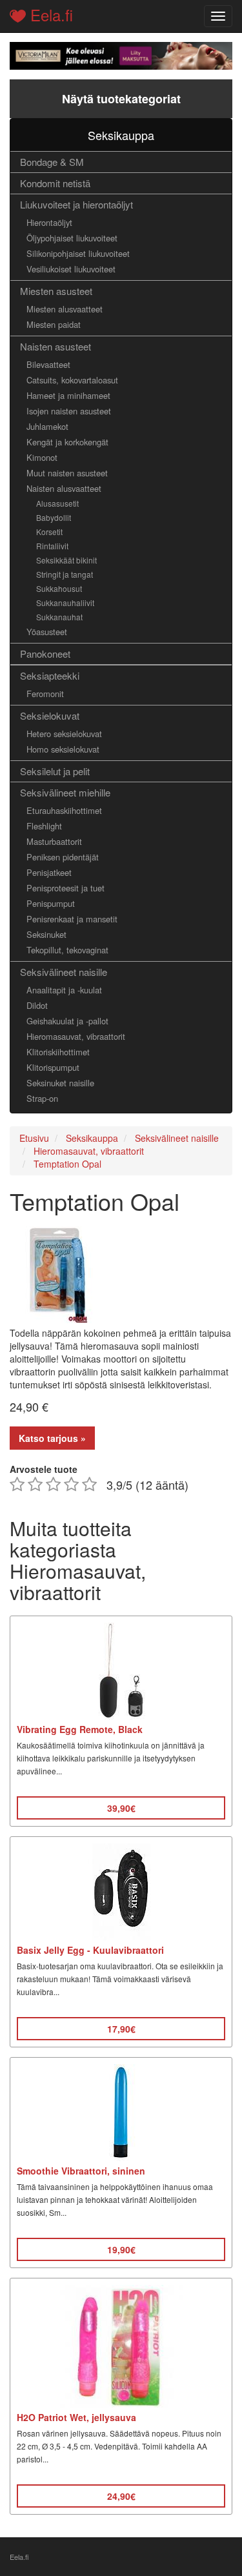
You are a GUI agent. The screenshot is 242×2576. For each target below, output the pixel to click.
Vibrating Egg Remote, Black (80, 1729)
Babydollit (54, 517)
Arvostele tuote (44, 1469)
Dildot (37, 1005)
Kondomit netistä (55, 183)
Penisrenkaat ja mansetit (72, 919)
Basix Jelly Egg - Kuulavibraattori (90, 1950)
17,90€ (121, 2029)
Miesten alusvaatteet (65, 309)
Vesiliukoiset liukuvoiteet (71, 269)
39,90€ (121, 1808)
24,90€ (121, 2496)
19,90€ (121, 2249)
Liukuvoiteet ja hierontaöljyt (76, 204)
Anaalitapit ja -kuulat (64, 990)
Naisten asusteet (55, 346)
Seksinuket (46, 934)
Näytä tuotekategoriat (121, 99)
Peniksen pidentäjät (63, 857)
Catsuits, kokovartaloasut (72, 380)
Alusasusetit (57, 503)
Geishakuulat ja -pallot (67, 1021)
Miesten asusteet (56, 291)
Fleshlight (44, 826)
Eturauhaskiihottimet (64, 810)
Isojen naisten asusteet (69, 411)
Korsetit (49, 532)
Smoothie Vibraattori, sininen (81, 2171)
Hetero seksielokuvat (64, 734)
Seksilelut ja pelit (55, 771)
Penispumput (51, 903)
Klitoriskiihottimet (58, 1052)
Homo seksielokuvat (63, 749)
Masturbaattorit (54, 841)
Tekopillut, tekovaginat (67, 950)
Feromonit (45, 694)
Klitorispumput (53, 1067)
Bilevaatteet (48, 364)
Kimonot (42, 457)
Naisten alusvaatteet (64, 488)
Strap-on (42, 1098)
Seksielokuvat (50, 715)
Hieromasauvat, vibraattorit (76, 1036)
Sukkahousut (59, 588)
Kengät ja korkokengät (67, 442)
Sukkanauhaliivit (65, 603)
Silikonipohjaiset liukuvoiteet (78, 253)
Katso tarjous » (52, 1438)
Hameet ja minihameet (68, 395)
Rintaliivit (52, 546)
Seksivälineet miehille (65, 792)
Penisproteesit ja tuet (66, 888)
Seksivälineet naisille (64, 972)
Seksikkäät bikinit (66, 560)
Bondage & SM (52, 162)
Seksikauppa (121, 135)
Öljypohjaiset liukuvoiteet (72, 238)
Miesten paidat (54, 324)
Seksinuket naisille (60, 1083)
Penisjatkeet (49, 872)
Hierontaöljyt (49, 222)
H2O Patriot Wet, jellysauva (76, 2417)
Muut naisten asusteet (67, 473)
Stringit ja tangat (65, 574)
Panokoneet (45, 654)
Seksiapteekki (50, 675)
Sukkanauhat (59, 617)
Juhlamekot (47, 426)
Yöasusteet (47, 632)
